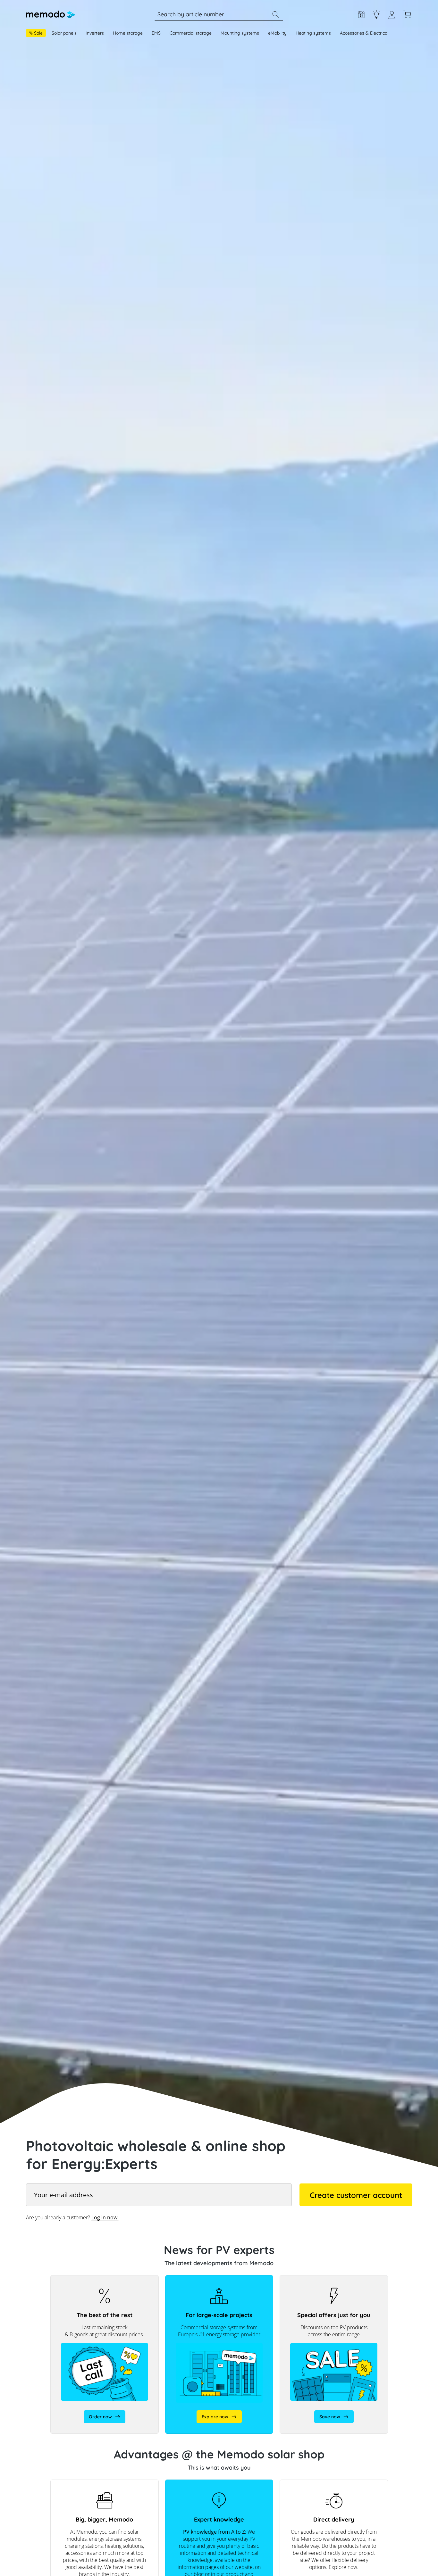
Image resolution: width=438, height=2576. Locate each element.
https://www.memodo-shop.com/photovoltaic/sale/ (310, 2282)
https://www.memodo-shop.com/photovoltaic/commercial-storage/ (212, 2282)
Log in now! (105, 2217)
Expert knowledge (376, 14)
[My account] (392, 17)
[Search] (275, 14)
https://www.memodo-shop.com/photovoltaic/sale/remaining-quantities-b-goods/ (104, 2285)
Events (361, 14)
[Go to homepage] (51, 14)
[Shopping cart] (407, 14)
